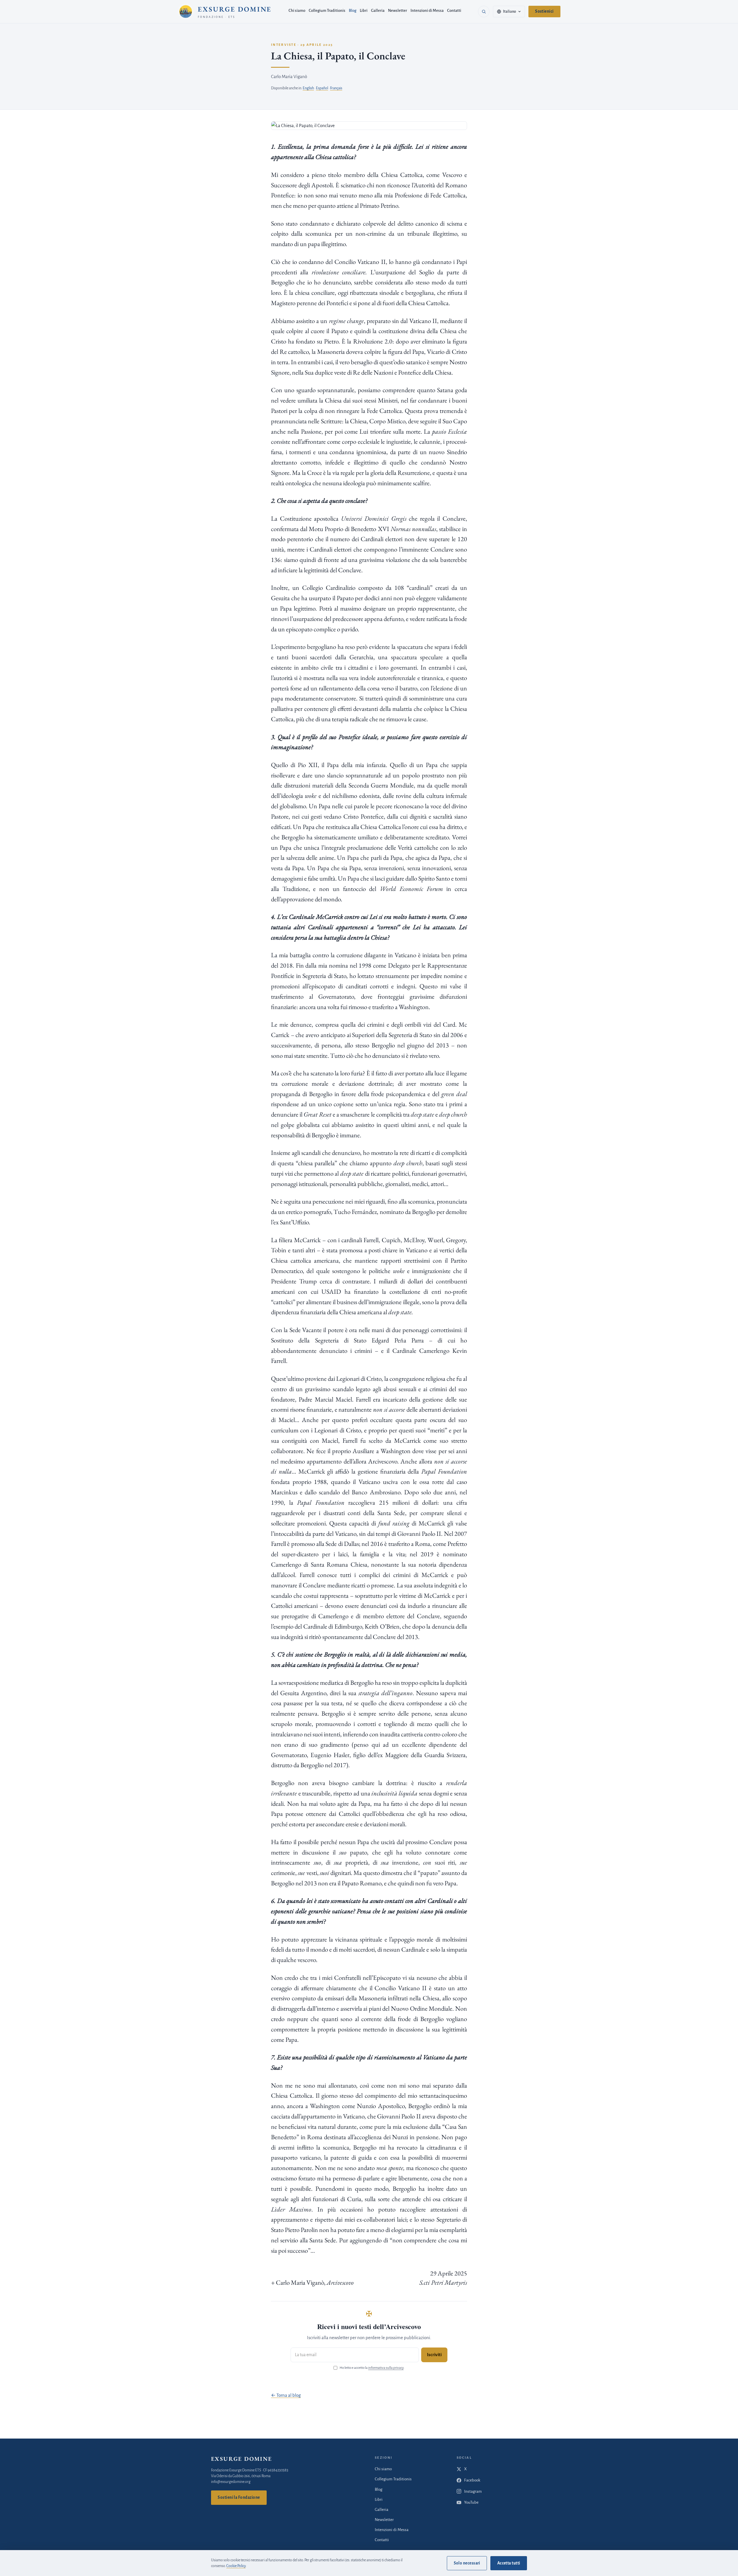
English (308, 88)
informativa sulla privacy (386, 2368)
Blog (353, 11)
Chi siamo (297, 11)
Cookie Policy (236, 2566)
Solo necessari (467, 2563)
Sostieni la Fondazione (239, 2497)
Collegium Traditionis (327, 11)
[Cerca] (484, 12)
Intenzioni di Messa (427, 11)
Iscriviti (434, 2355)
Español (322, 88)
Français (336, 88)
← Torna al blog (286, 2395)
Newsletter (398, 11)
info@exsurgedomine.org (231, 2482)
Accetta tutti (509, 2563)
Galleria (378, 11)
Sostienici (544, 11)
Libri (364, 11)
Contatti (454, 11)
